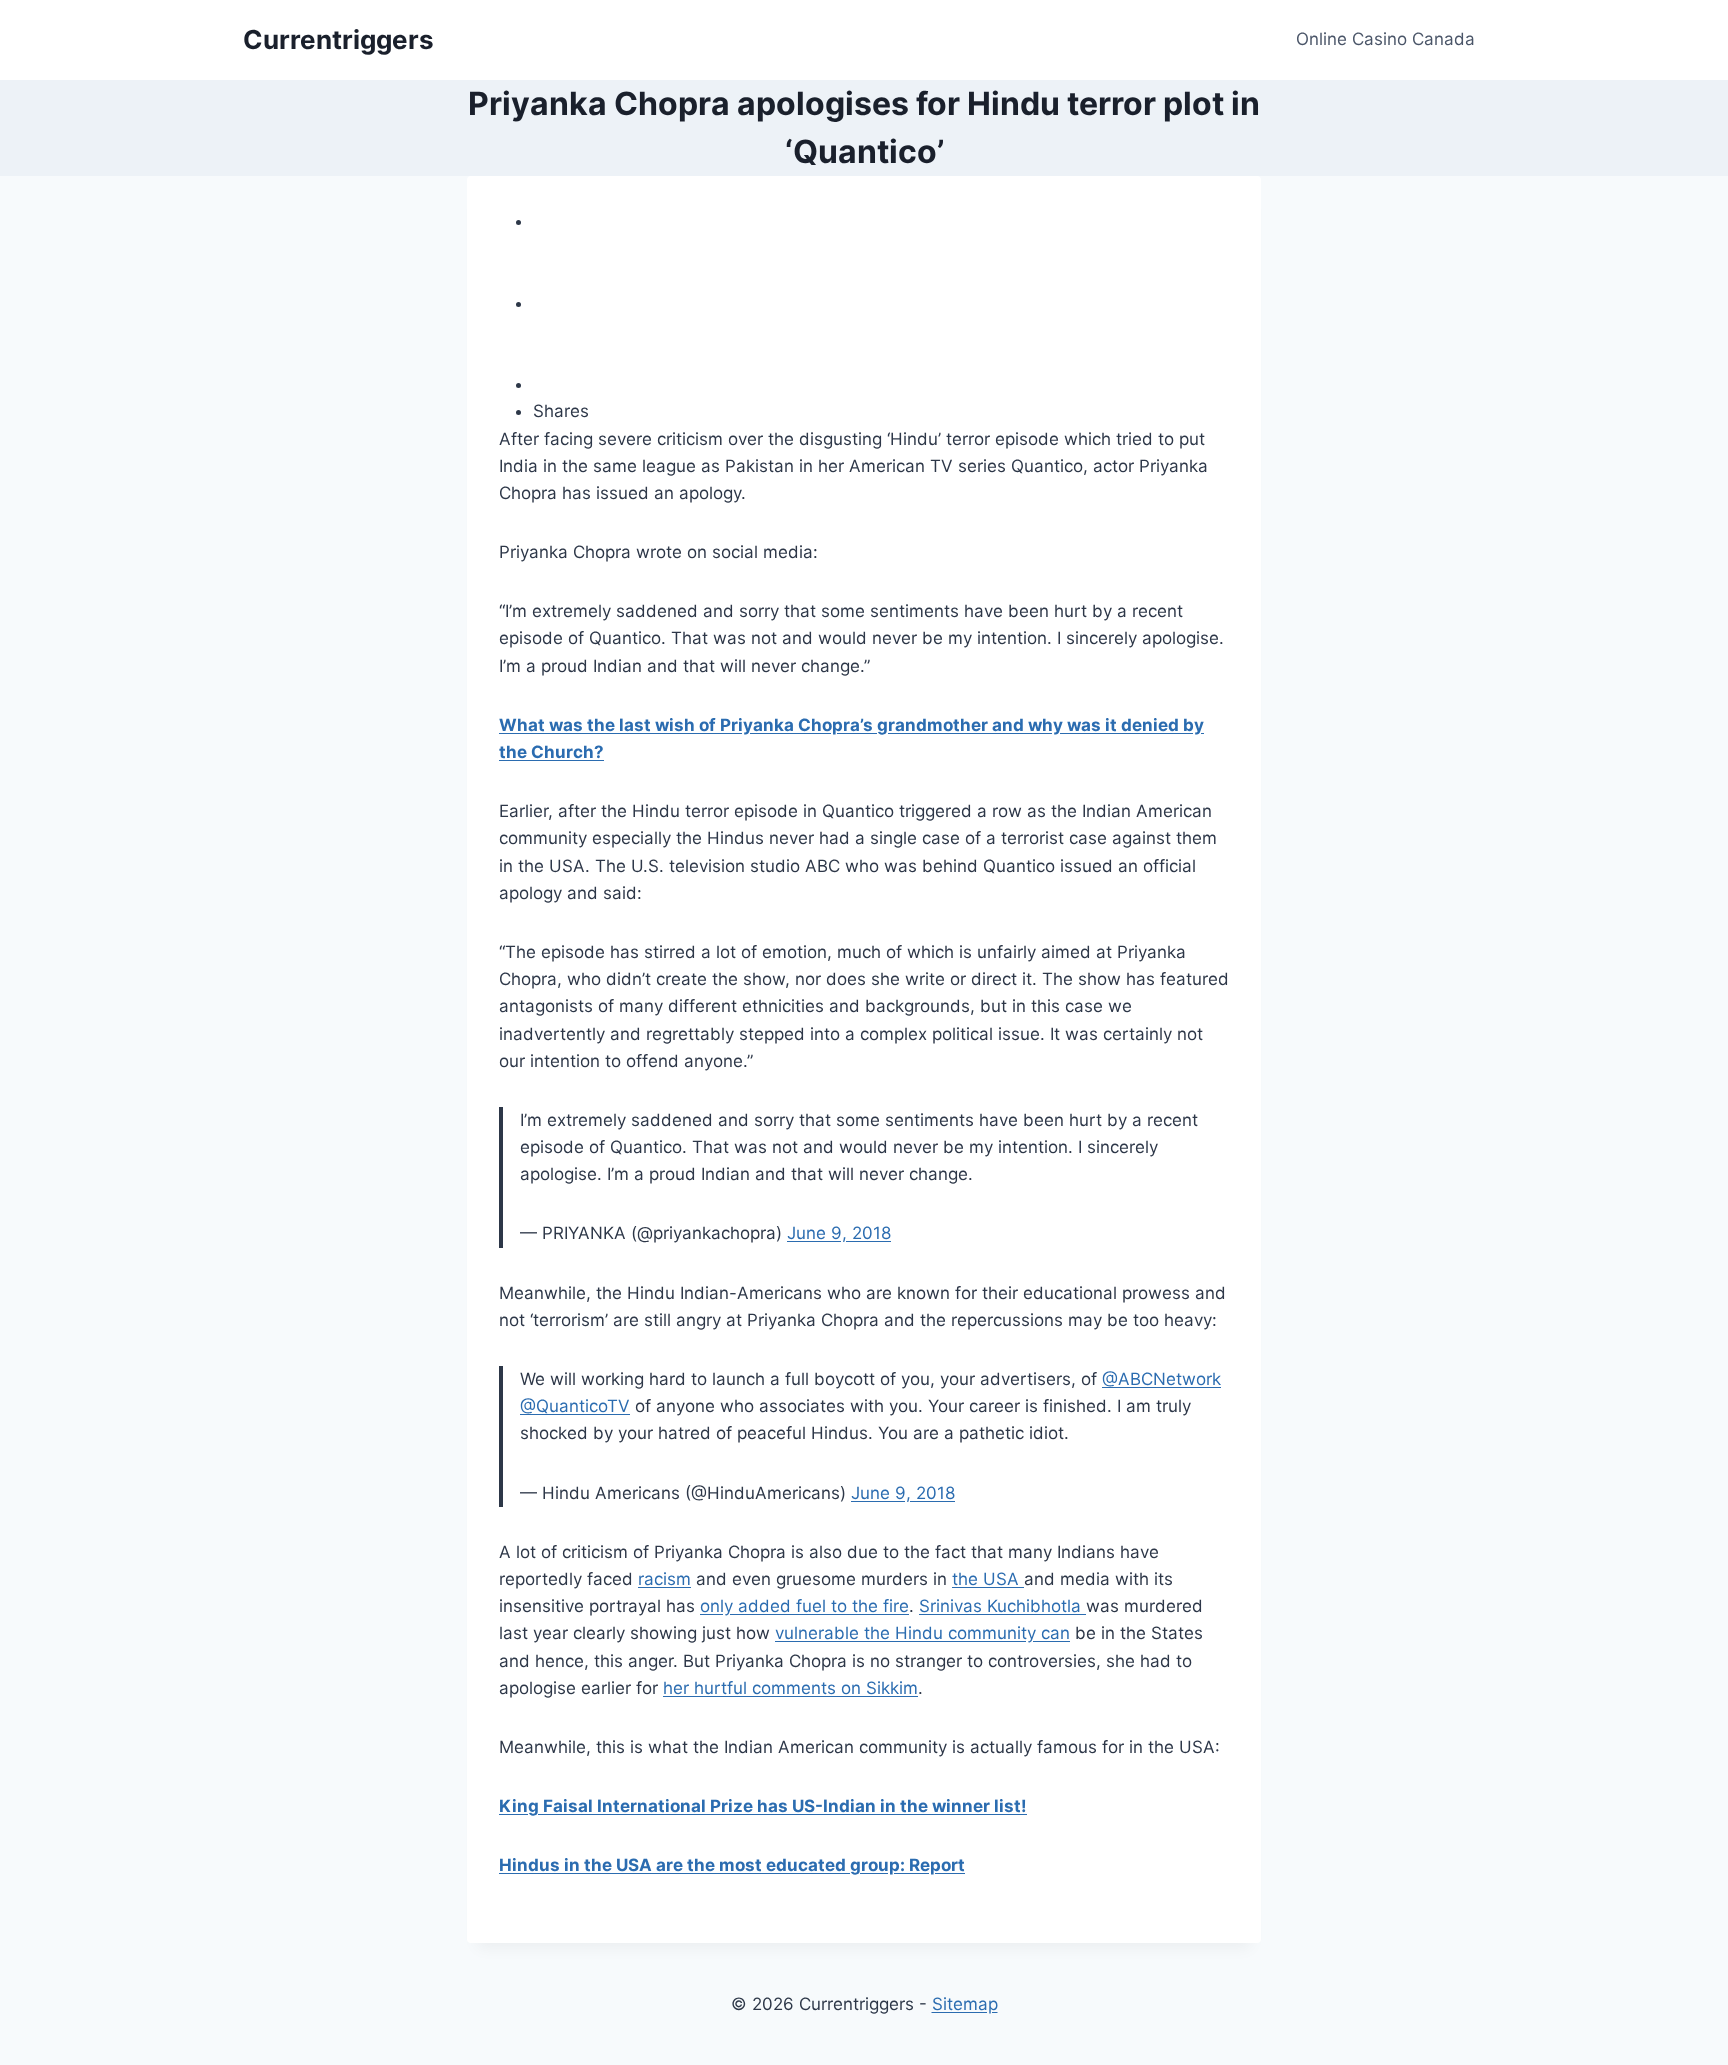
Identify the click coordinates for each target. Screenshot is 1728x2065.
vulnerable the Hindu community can (922, 1633)
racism (664, 1579)
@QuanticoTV (575, 1406)
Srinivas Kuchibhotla (1002, 1606)
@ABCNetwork (1161, 1379)
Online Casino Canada (1385, 39)
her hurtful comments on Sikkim (790, 1688)
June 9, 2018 (839, 1233)
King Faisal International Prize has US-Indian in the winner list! (763, 1806)
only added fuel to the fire (804, 1606)
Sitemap (965, 2004)
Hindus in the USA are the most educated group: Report (732, 1865)
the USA (988, 1579)
